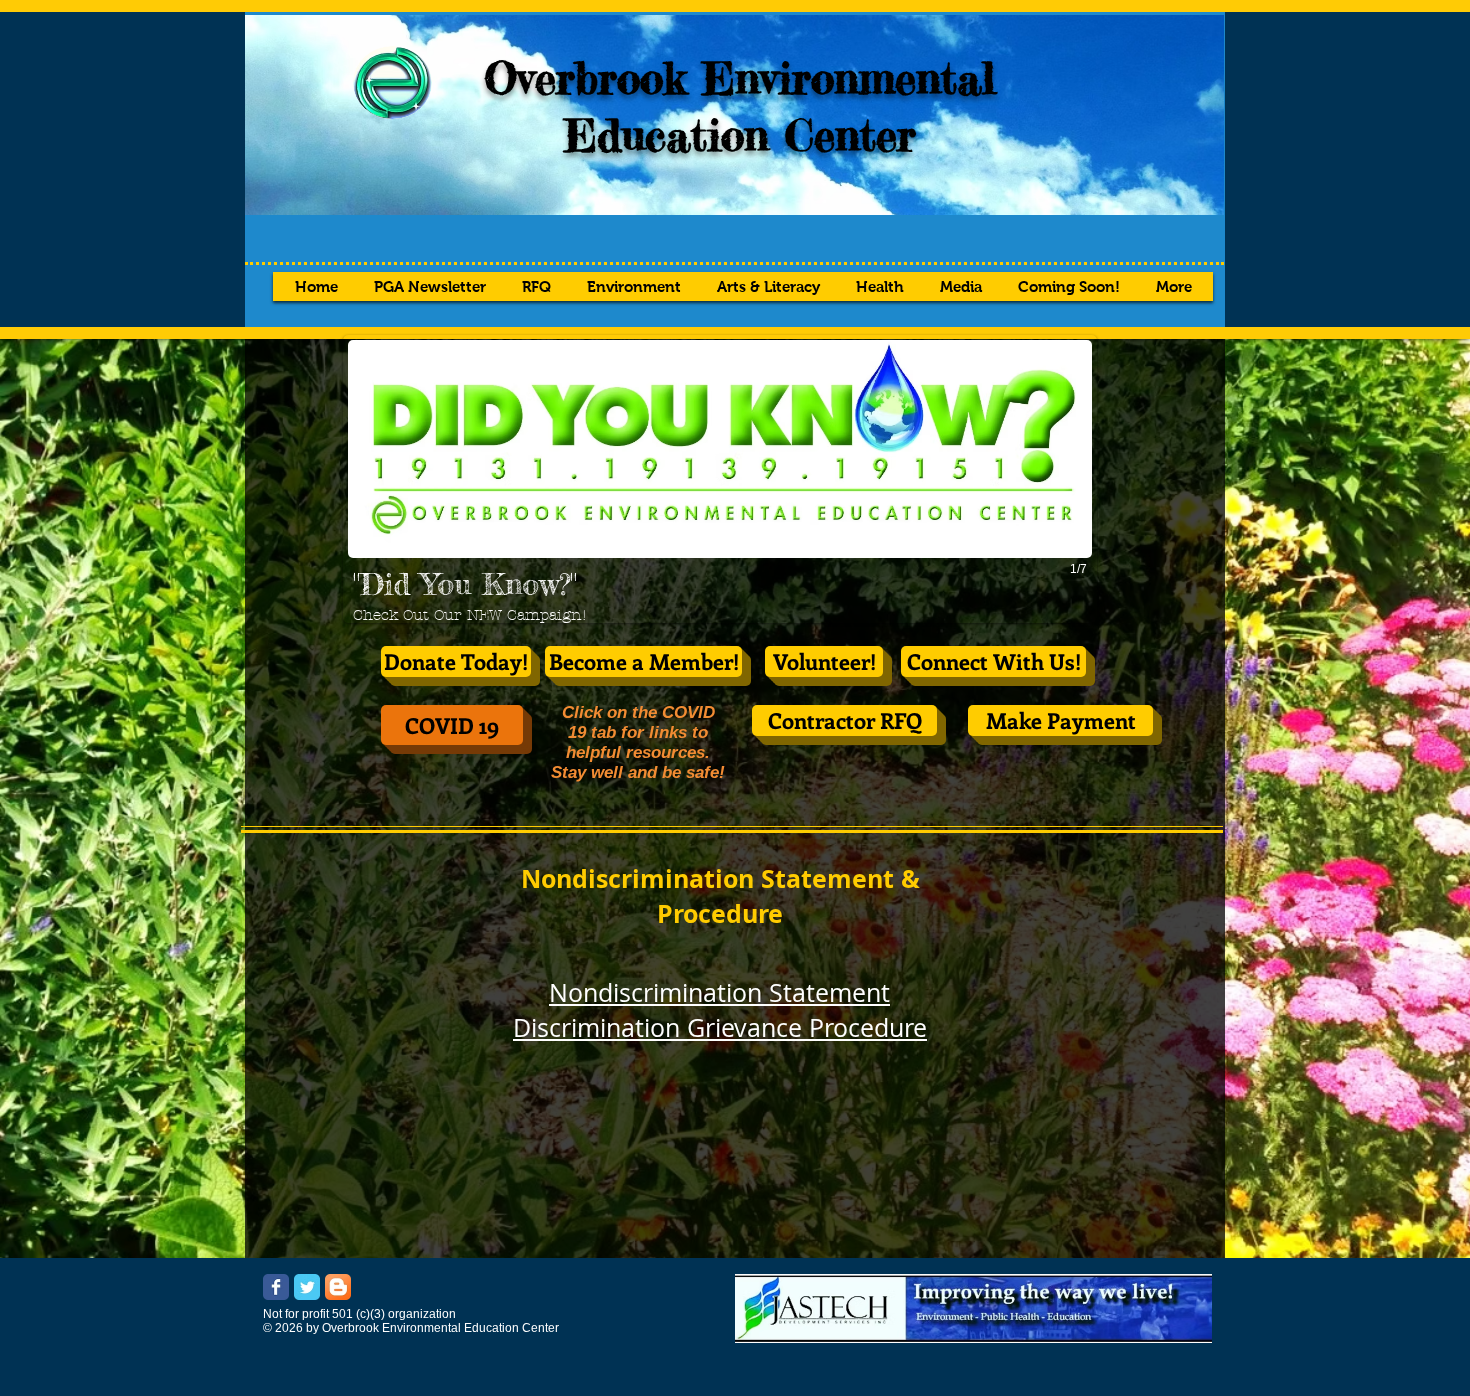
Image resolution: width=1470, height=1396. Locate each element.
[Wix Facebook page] (276, 1287)
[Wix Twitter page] (307, 1287)
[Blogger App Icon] (338, 1287)
